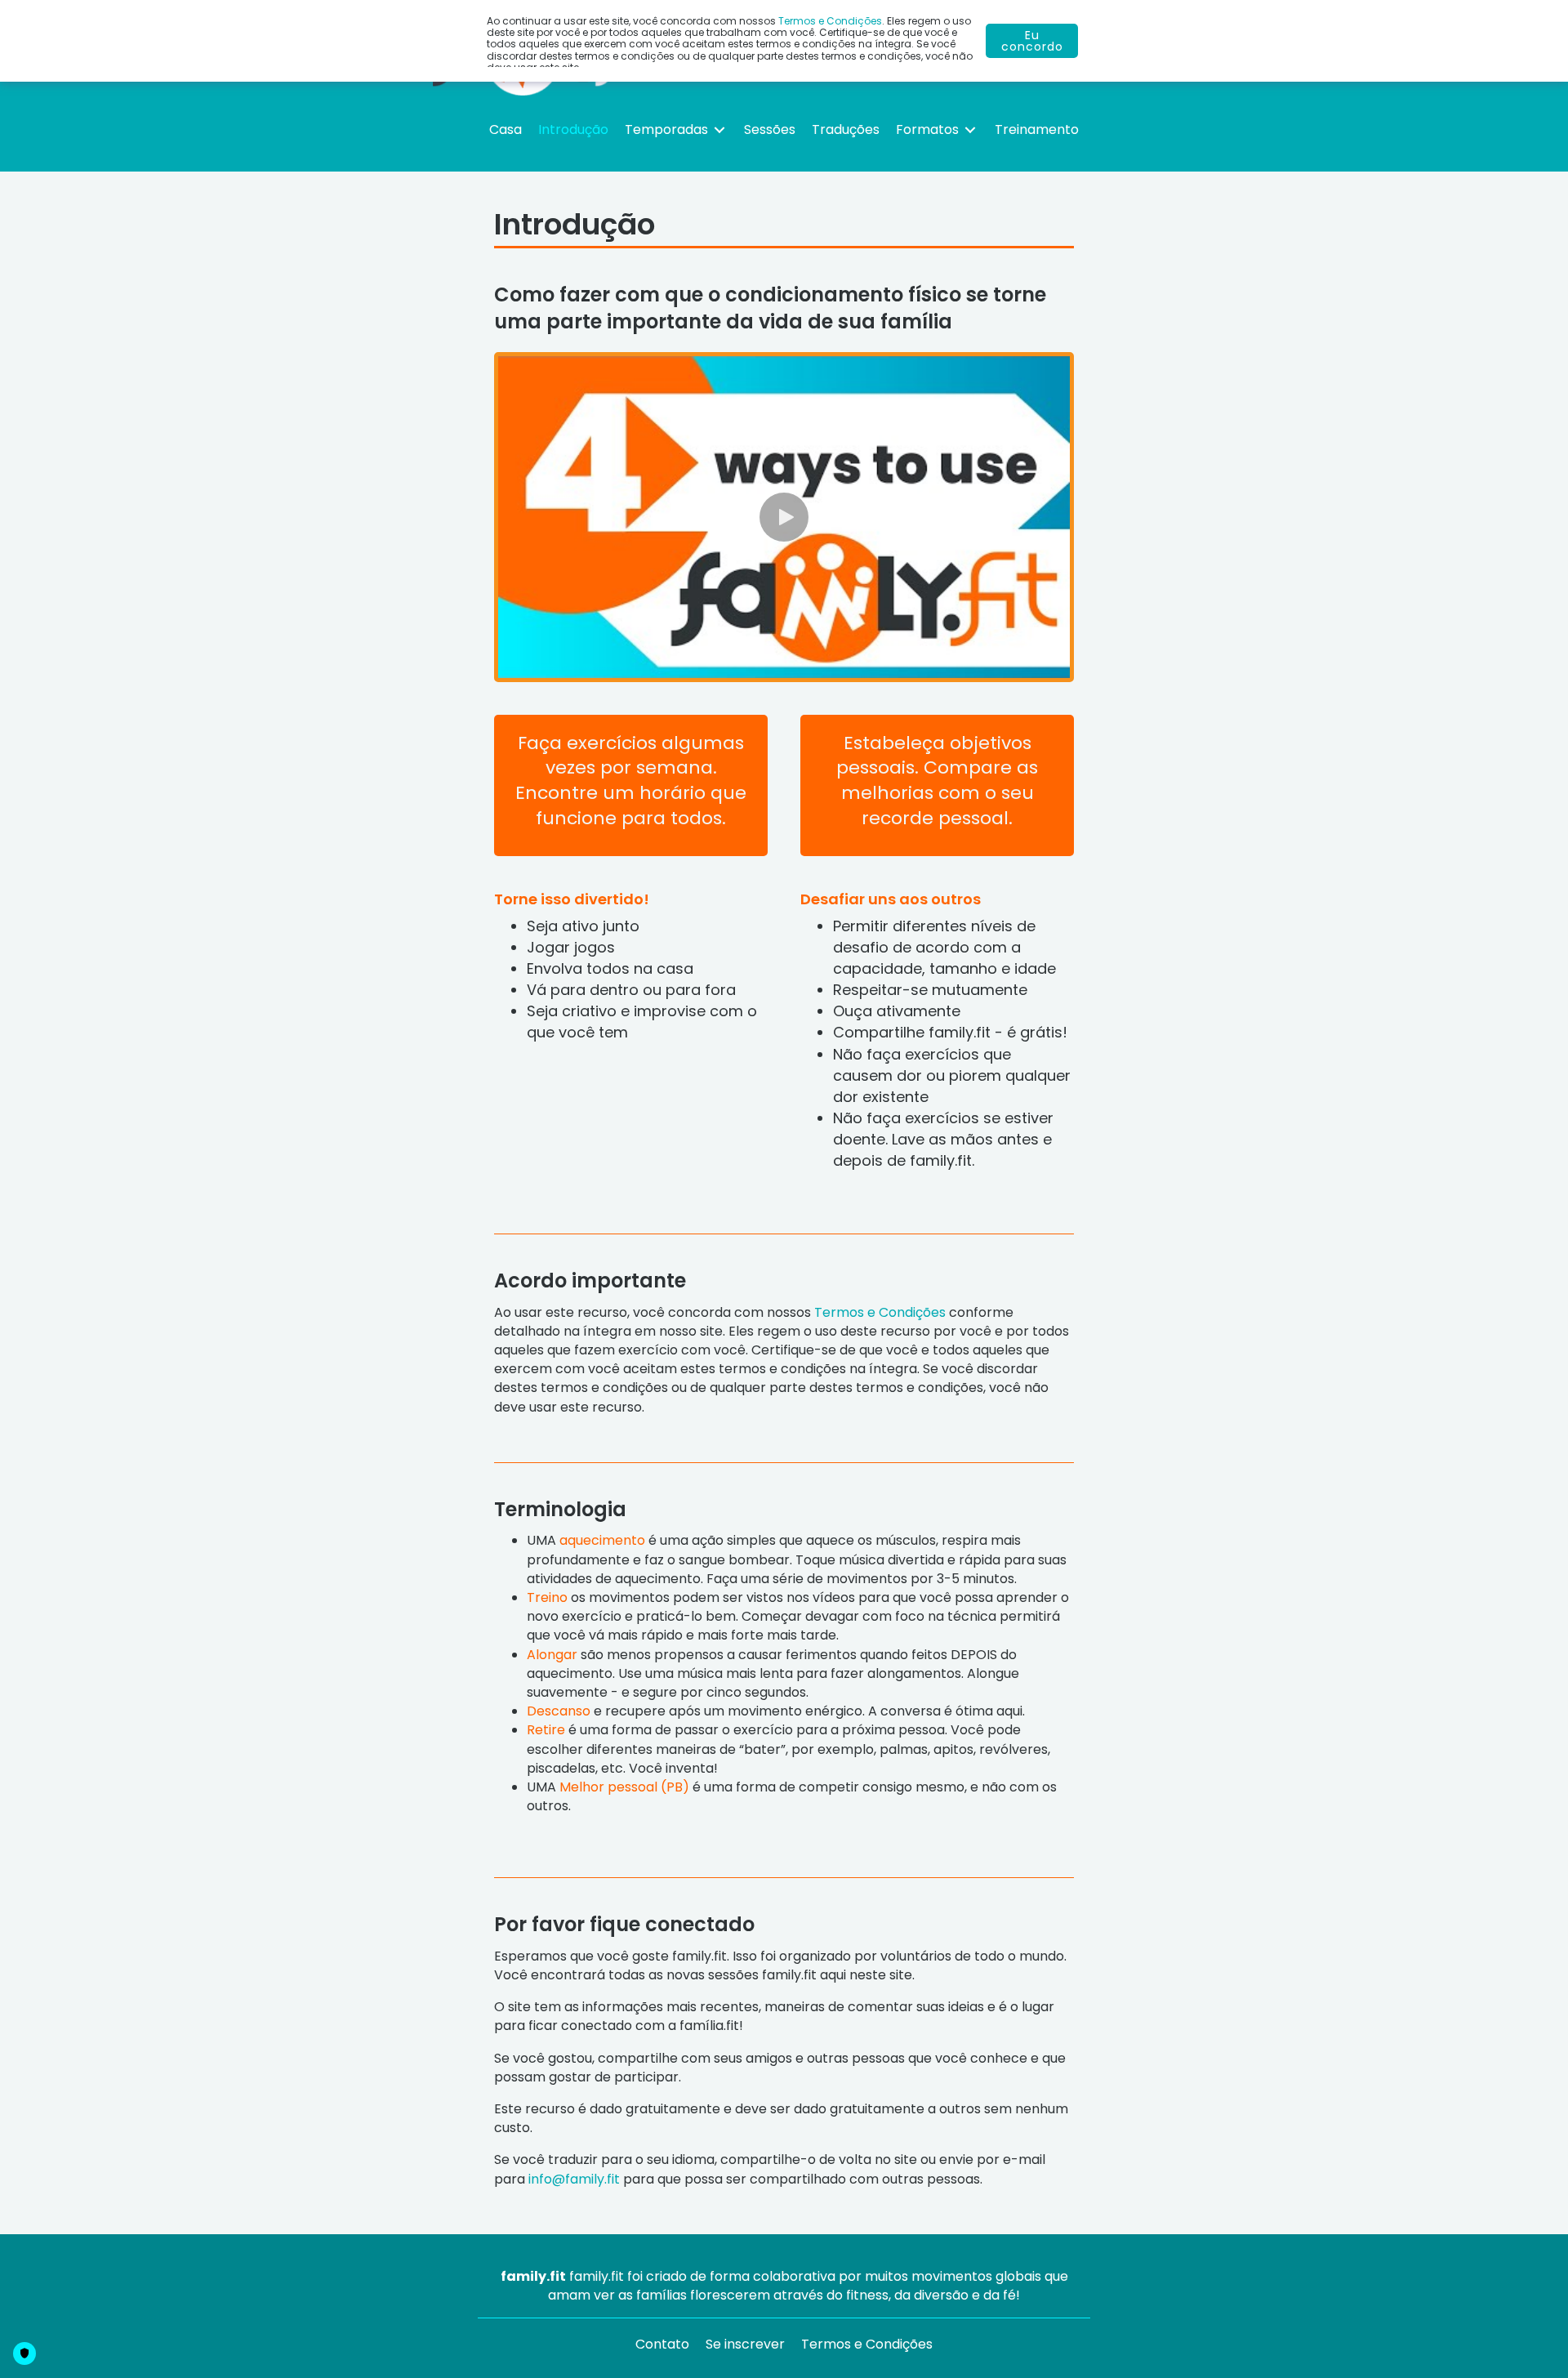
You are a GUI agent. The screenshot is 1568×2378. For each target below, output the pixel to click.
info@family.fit (574, 2179)
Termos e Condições (880, 1312)
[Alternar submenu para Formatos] (970, 129)
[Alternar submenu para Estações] (719, 129)
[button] (784, 517)
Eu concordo (1032, 41)
